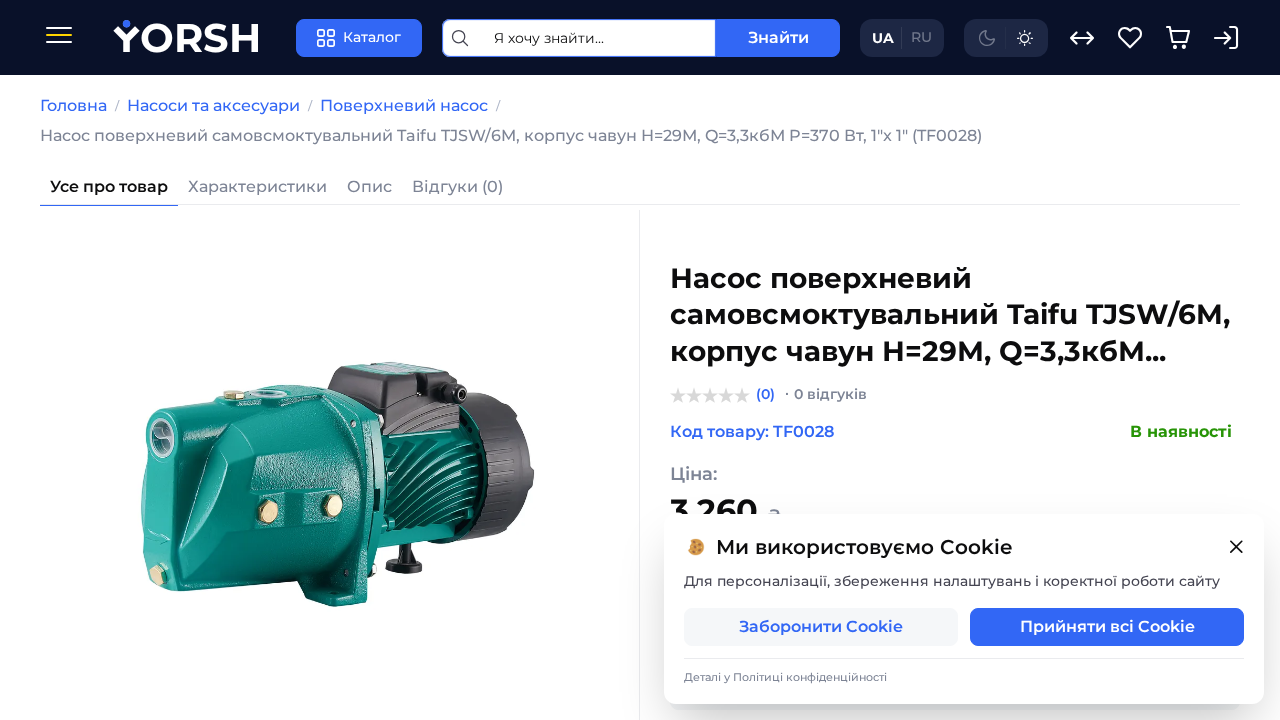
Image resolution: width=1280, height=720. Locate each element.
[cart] (1178, 38)
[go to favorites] (1130, 38)
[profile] (1226, 38)
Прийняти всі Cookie (1107, 626)
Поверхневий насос (404, 105)
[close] (1236, 547)
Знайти (778, 37)
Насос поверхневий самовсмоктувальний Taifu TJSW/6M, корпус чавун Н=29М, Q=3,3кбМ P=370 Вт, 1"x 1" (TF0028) (511, 135)
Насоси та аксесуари (213, 105)
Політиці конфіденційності (810, 677)
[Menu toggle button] (59, 37)
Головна (73, 105)
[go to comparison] (1082, 38)
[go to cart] (1178, 38)
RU (921, 37)
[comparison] (1082, 38)
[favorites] (1130, 38)
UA (883, 38)
